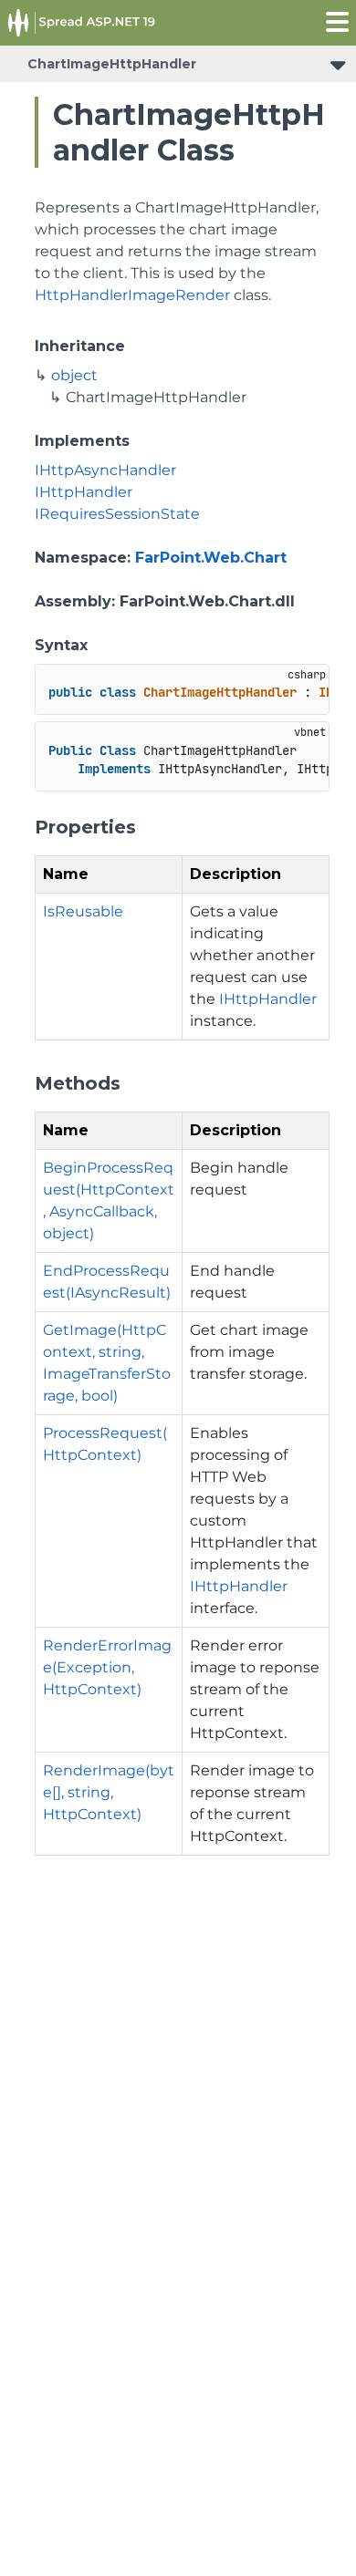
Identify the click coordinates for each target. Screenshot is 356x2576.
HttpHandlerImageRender (132, 295)
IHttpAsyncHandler (105, 470)
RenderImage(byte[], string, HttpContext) (109, 1792)
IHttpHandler (84, 492)
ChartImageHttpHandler (112, 64)
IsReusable (83, 911)
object (74, 375)
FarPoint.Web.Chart (211, 558)
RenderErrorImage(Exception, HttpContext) (107, 1667)
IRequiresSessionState (117, 514)
